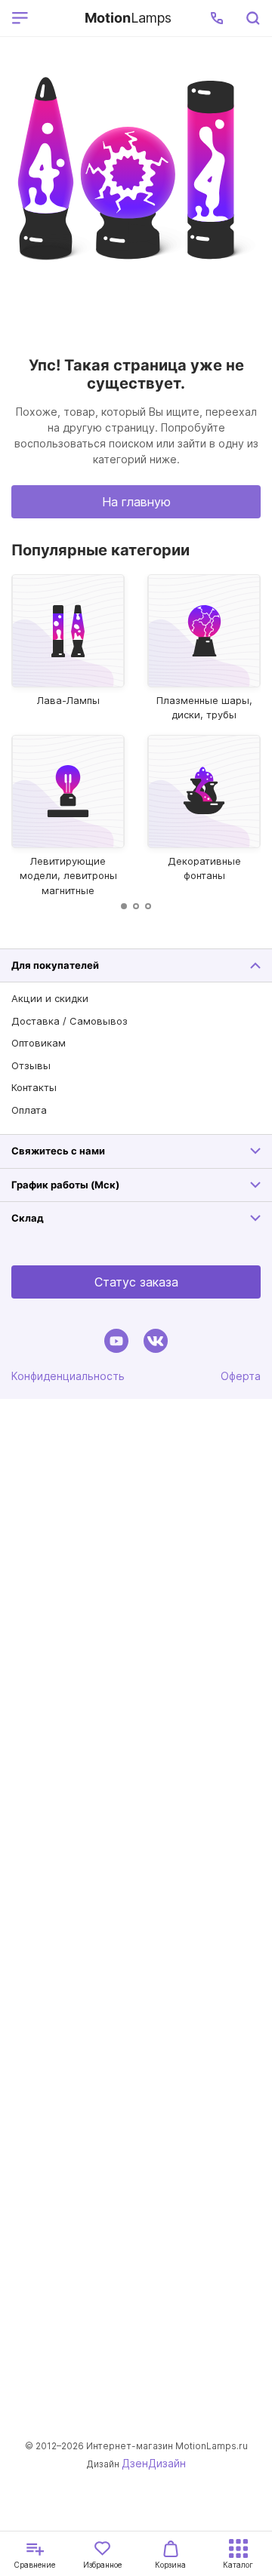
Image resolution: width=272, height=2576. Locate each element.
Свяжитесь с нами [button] (58, 1151)
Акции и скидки (50, 998)
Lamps (128, 18)
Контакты (34, 1087)
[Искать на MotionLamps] (252, 18)
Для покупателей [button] (55, 965)
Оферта (241, 1376)
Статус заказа (136, 1282)
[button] (217, 18)
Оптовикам (39, 1043)
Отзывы (31, 1065)
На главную (136, 502)
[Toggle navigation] (54, 18)
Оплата (29, 1110)
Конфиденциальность (68, 1376)
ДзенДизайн (154, 2463)
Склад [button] (28, 1218)
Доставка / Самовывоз (70, 1021)
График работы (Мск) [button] (65, 1185)
